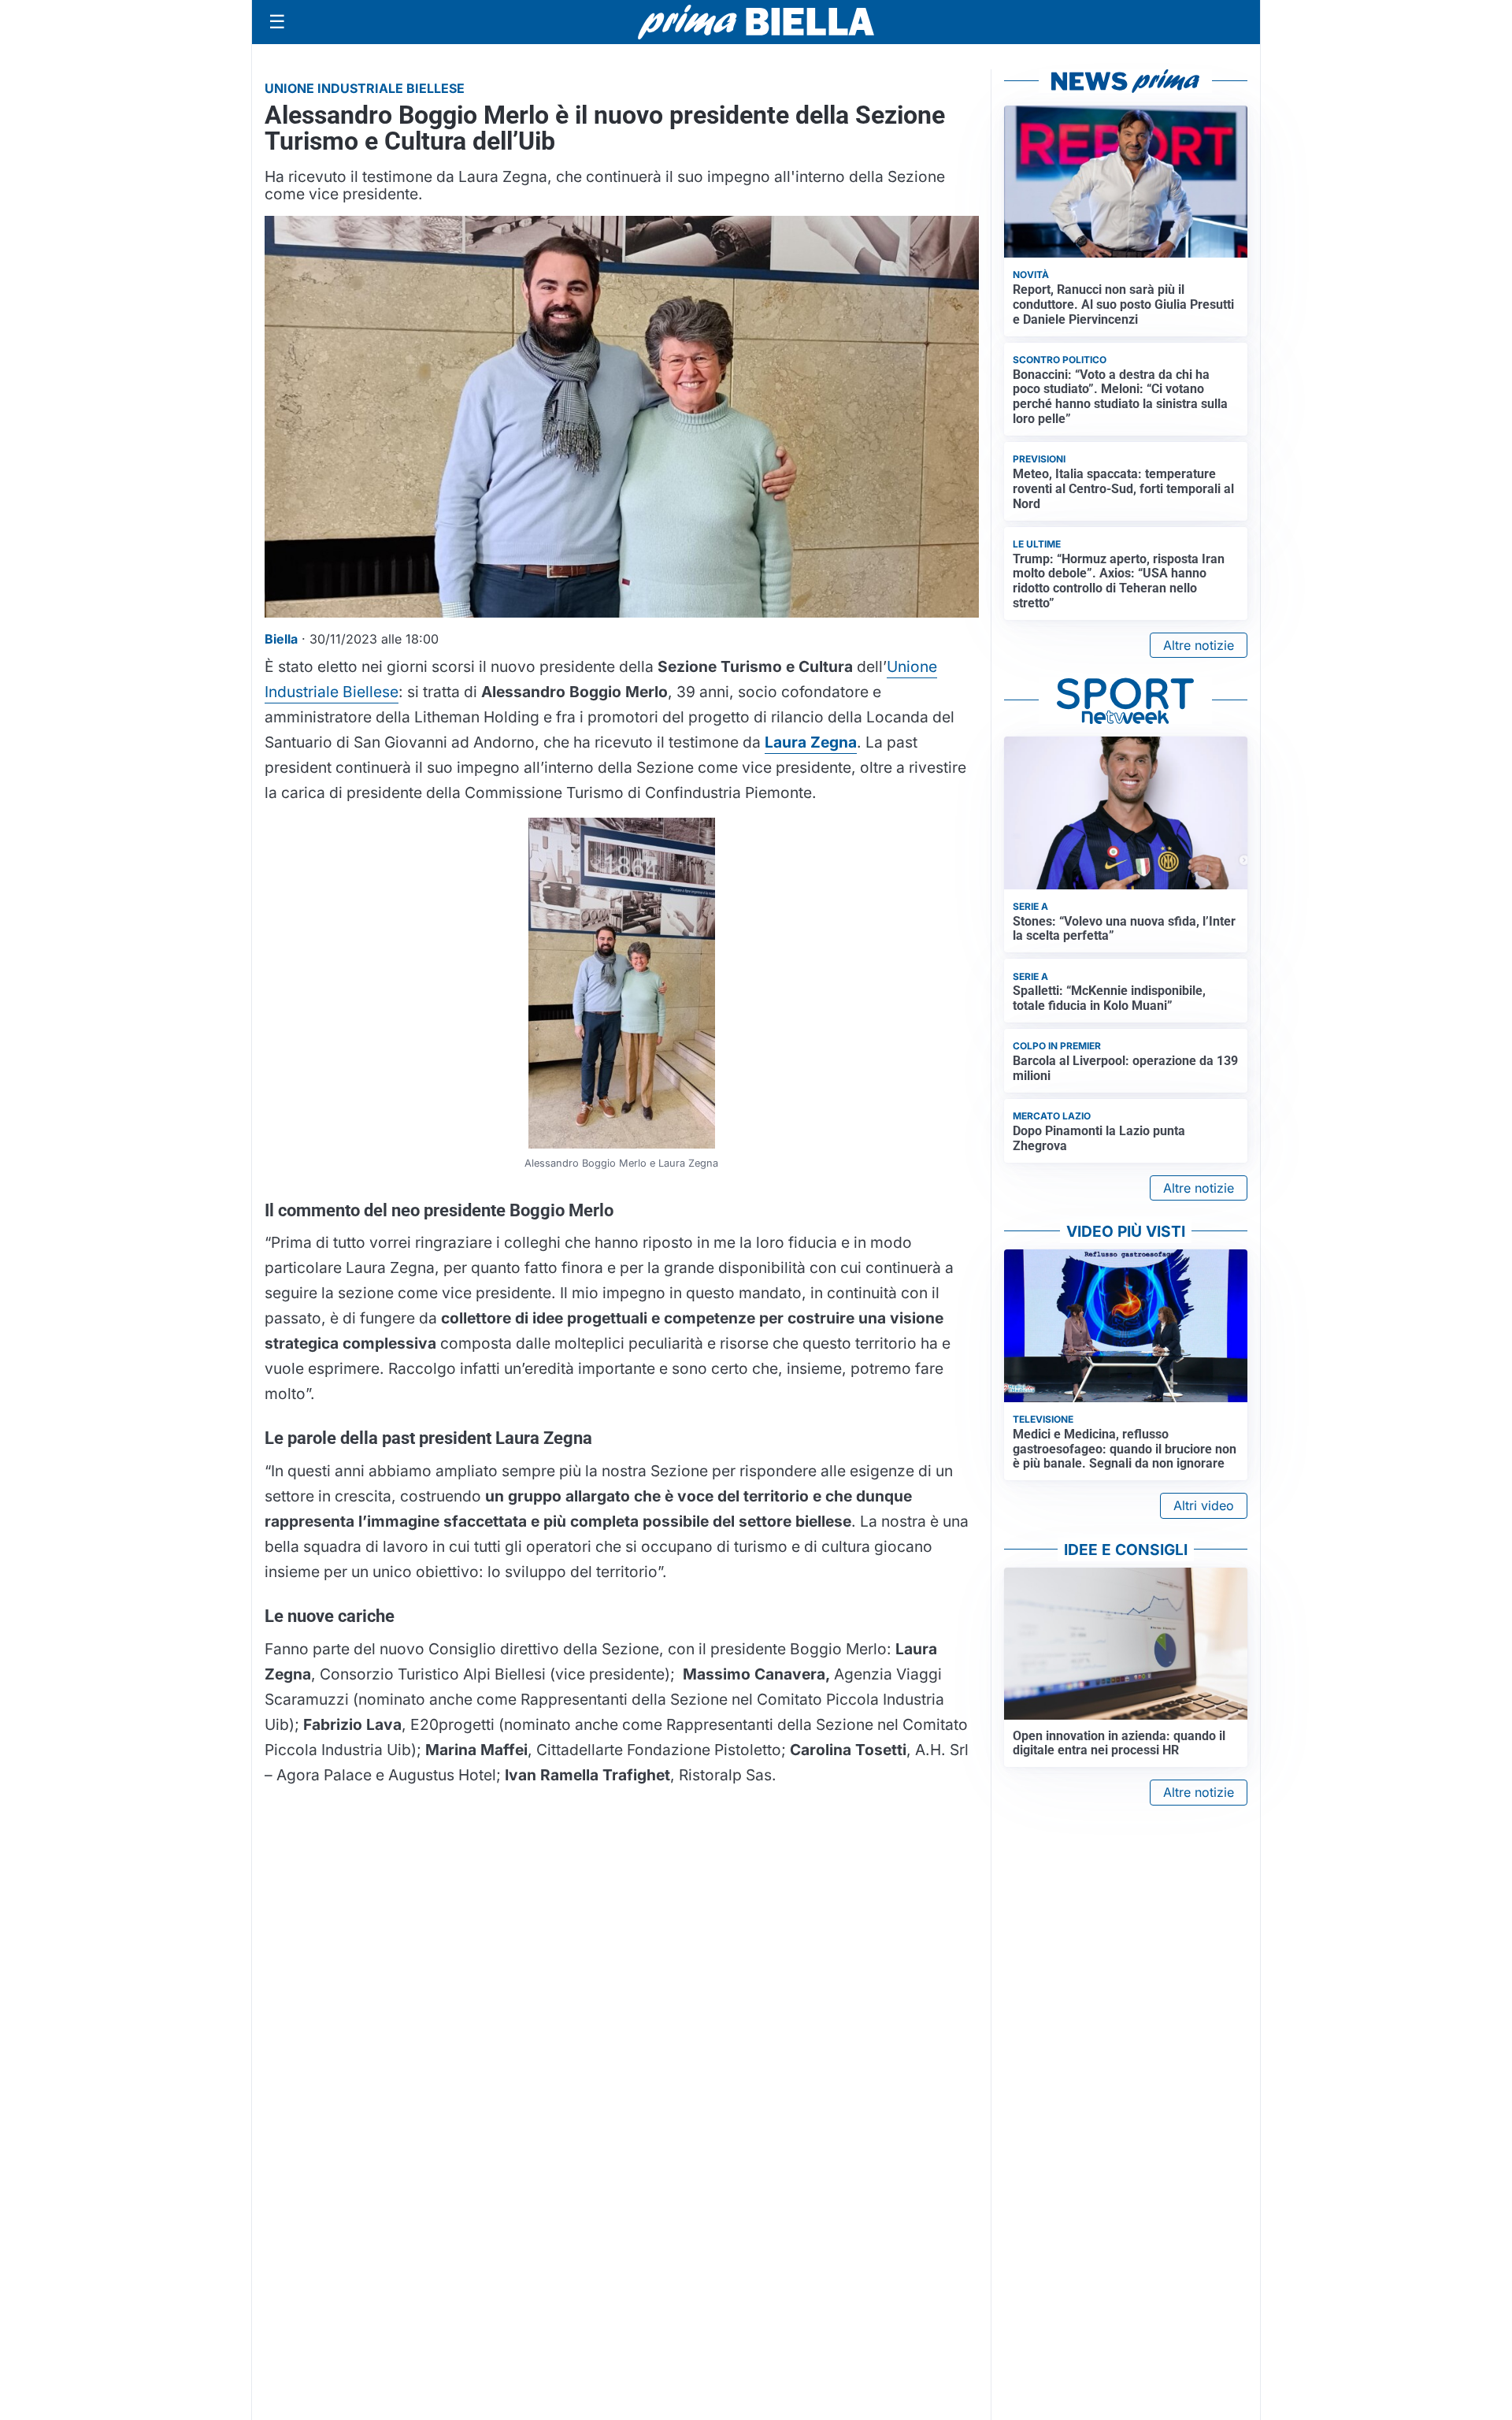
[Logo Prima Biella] (756, 22)
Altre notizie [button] (1199, 645)
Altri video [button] (1204, 1505)
